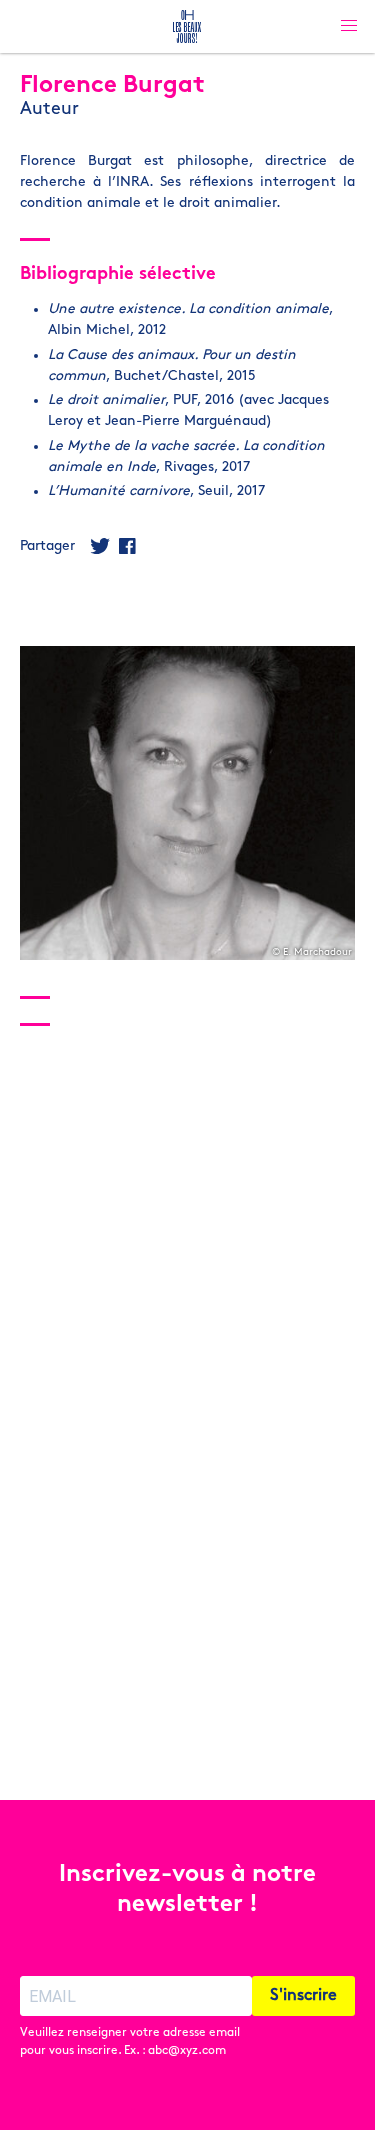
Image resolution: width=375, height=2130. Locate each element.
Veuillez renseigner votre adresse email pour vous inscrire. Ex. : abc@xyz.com (130, 2042)
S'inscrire (303, 1996)
